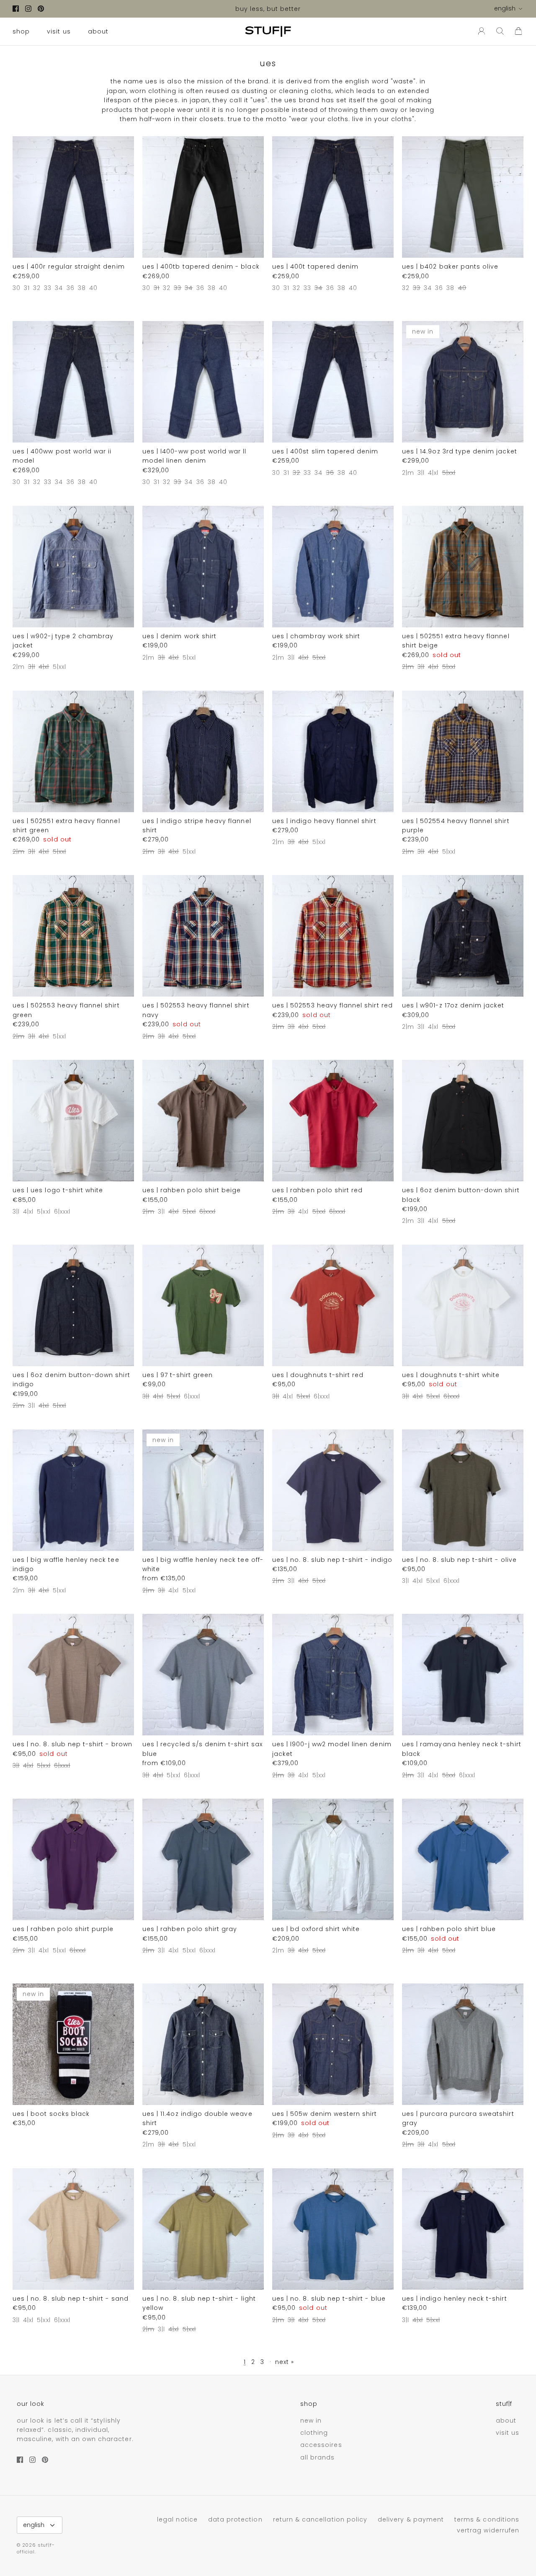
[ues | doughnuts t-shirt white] (463, 1305)
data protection (235, 2519)
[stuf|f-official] (268, 31)
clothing (314, 2433)
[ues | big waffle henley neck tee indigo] (73, 1490)
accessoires (321, 2445)
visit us (59, 31)
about (98, 31)
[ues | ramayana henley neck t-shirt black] (463, 1675)
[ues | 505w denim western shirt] (333, 2044)
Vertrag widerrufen (488, 2530)
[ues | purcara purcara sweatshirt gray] (463, 2044)
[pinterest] (41, 9)
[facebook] (16, 9)
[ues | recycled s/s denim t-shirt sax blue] (203, 1675)
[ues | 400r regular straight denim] (73, 197)
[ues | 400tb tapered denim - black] (203, 197)
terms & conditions (487, 2519)
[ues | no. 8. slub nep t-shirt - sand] (73, 2229)
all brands (318, 2457)
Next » (285, 2362)
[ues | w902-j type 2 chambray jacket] (73, 567)
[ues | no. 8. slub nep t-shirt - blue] (333, 2229)
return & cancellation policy (320, 2519)
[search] (500, 31)
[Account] (480, 31)
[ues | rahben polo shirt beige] (203, 1121)
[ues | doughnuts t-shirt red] (333, 1305)
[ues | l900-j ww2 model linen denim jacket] (333, 1675)
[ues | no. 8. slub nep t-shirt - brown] (73, 1675)
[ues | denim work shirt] (203, 567)
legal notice (177, 2519)
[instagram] (28, 9)
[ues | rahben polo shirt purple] (73, 1859)
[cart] (518, 31)
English (505, 8)
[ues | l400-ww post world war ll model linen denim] (203, 382)
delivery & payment (411, 2519)
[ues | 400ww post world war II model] (73, 382)
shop (21, 31)
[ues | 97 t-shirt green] (203, 1305)
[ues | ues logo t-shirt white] (73, 1121)
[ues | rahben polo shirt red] (333, 1121)
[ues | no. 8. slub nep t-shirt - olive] (463, 1490)
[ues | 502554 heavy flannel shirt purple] (463, 751)
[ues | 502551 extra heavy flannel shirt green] (73, 751)
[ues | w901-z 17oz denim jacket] (463, 936)
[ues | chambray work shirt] (333, 567)
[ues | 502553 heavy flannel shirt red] (333, 936)
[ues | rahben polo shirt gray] (203, 1859)
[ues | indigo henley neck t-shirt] (463, 2229)
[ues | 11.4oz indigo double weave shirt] (203, 2044)
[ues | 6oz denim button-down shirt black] (463, 1121)
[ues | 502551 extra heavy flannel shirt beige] (463, 567)
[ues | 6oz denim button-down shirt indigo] (73, 1305)
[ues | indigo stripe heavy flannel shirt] (203, 751)
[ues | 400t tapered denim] (333, 197)
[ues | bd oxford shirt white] (333, 1859)
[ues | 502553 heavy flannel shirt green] (73, 936)
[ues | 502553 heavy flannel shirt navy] (203, 936)
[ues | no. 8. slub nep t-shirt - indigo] (333, 1490)
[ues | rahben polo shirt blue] (463, 1859)
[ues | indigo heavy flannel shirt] (333, 751)
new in (311, 2421)
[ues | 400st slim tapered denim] (333, 382)
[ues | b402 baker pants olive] (463, 197)
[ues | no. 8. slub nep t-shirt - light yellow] (203, 2229)
